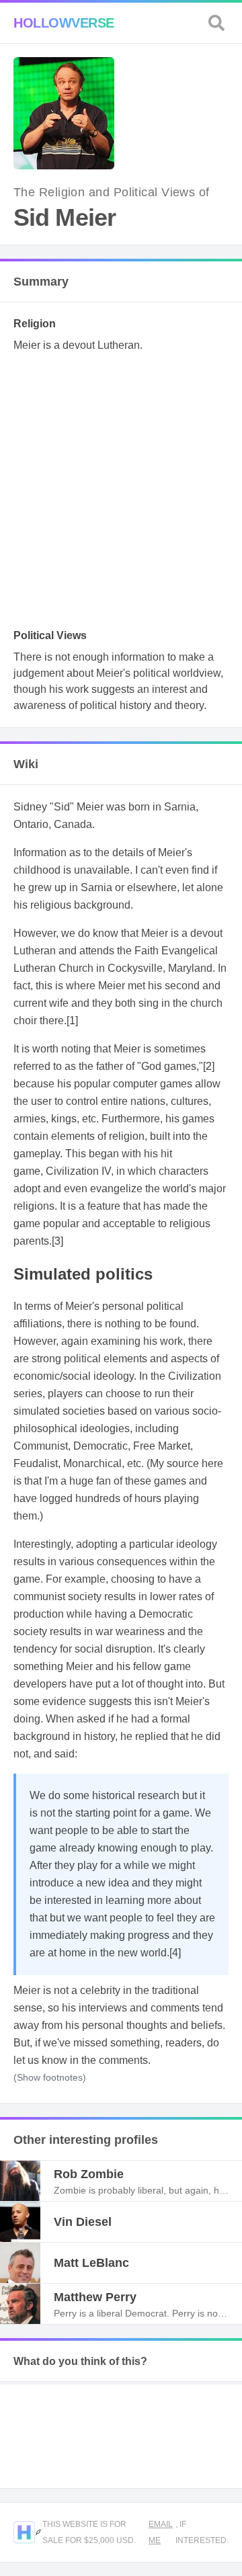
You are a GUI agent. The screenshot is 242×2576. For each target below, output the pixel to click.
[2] (209, 1066)
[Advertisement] (121, 495)
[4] (175, 1953)
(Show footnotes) (50, 2077)
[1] (72, 1021)
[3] (57, 1241)
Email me (161, 2532)
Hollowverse (64, 23)
